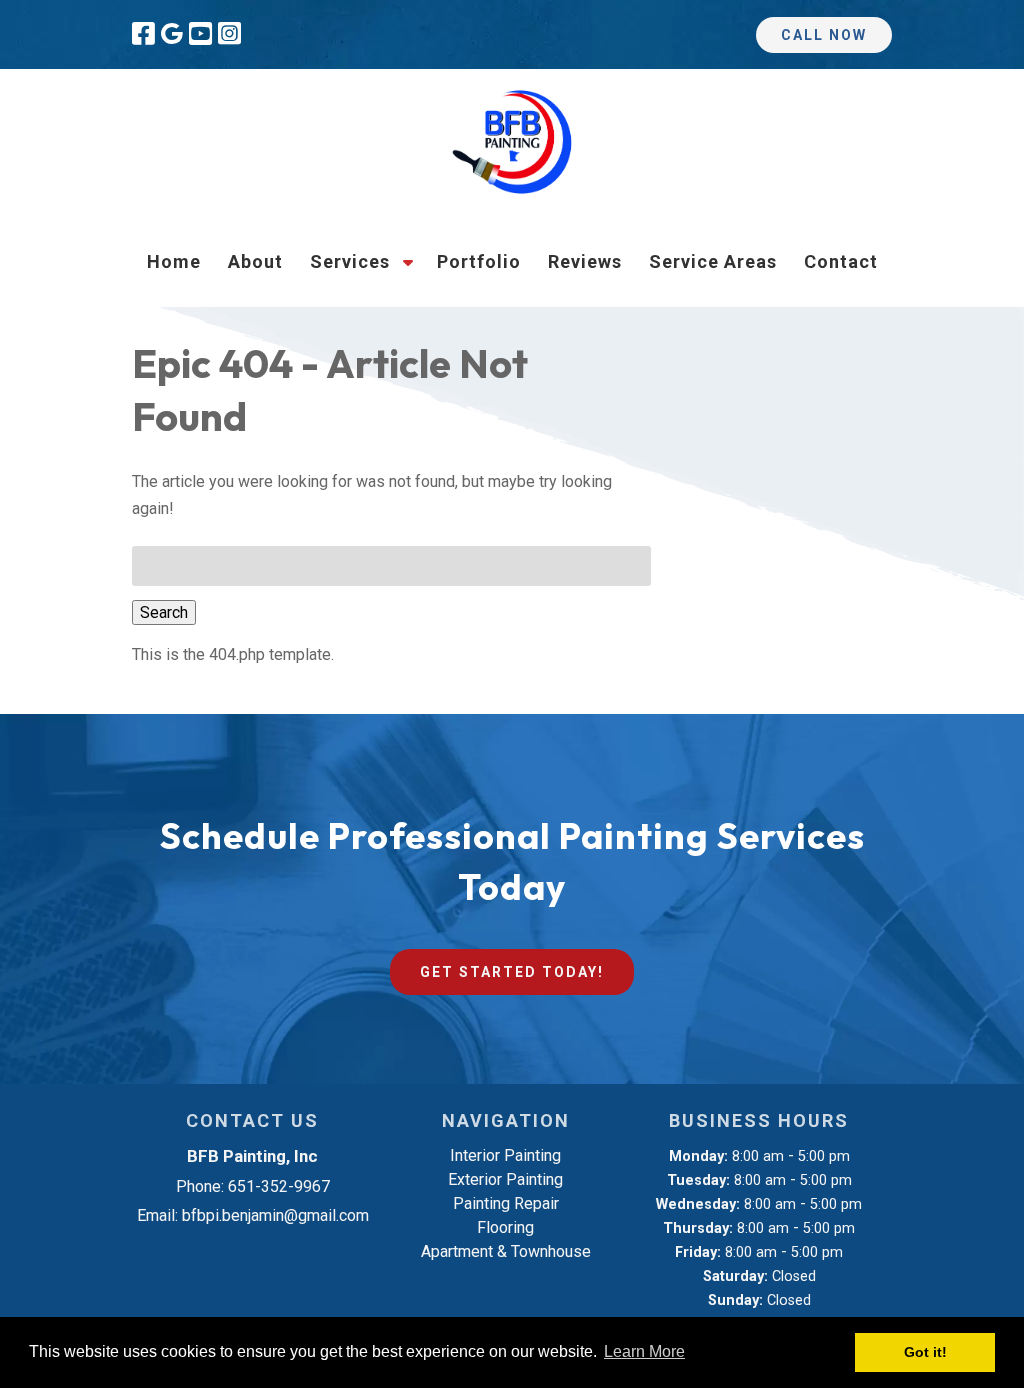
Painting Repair (506, 1203)
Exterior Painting (505, 1179)
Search (164, 612)
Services (350, 261)
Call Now (824, 35)
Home (174, 261)
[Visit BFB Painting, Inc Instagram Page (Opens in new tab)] (229, 34)
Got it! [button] (925, 1352)
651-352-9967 (279, 1186)
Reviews (585, 261)
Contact (841, 261)
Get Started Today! (512, 972)
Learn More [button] (644, 1351)
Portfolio (479, 261)
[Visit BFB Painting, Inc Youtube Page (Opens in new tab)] (200, 34)
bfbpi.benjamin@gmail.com (275, 1215)
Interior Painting (505, 1155)
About (255, 261)
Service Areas (713, 261)
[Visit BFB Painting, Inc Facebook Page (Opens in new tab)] (143, 34)
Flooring (505, 1227)
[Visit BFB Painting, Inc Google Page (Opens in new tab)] (172, 34)
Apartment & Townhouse (506, 1251)
